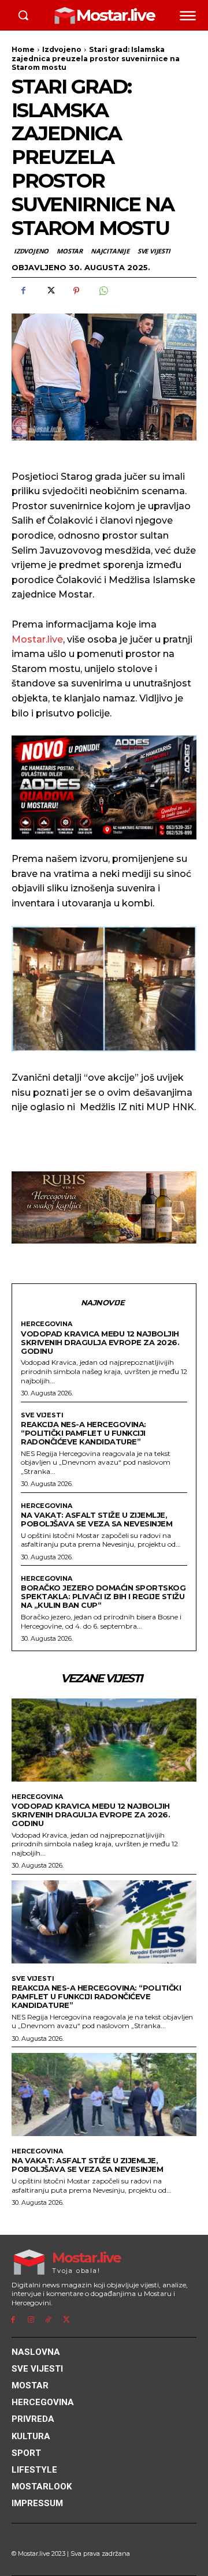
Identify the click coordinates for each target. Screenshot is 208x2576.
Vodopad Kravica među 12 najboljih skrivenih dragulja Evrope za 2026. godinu (100, 1342)
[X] (50, 291)
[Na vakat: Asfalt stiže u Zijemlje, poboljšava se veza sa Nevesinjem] (104, 2095)
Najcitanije (110, 251)
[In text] (104, 787)
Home (23, 49)
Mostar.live (37, 639)
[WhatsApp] (103, 291)
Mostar (70, 251)
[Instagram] (31, 2320)
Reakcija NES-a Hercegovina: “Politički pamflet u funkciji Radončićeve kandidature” (83, 1433)
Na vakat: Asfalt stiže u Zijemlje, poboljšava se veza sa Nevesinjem (96, 1519)
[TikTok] (49, 2320)
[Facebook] (23, 291)
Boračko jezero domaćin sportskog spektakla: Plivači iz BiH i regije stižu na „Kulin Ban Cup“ (103, 1596)
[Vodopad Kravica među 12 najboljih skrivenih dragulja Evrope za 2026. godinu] (104, 1740)
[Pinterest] (76, 291)
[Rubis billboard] (104, 1207)
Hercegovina (47, 1324)
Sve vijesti (154, 251)
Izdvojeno (62, 49)
